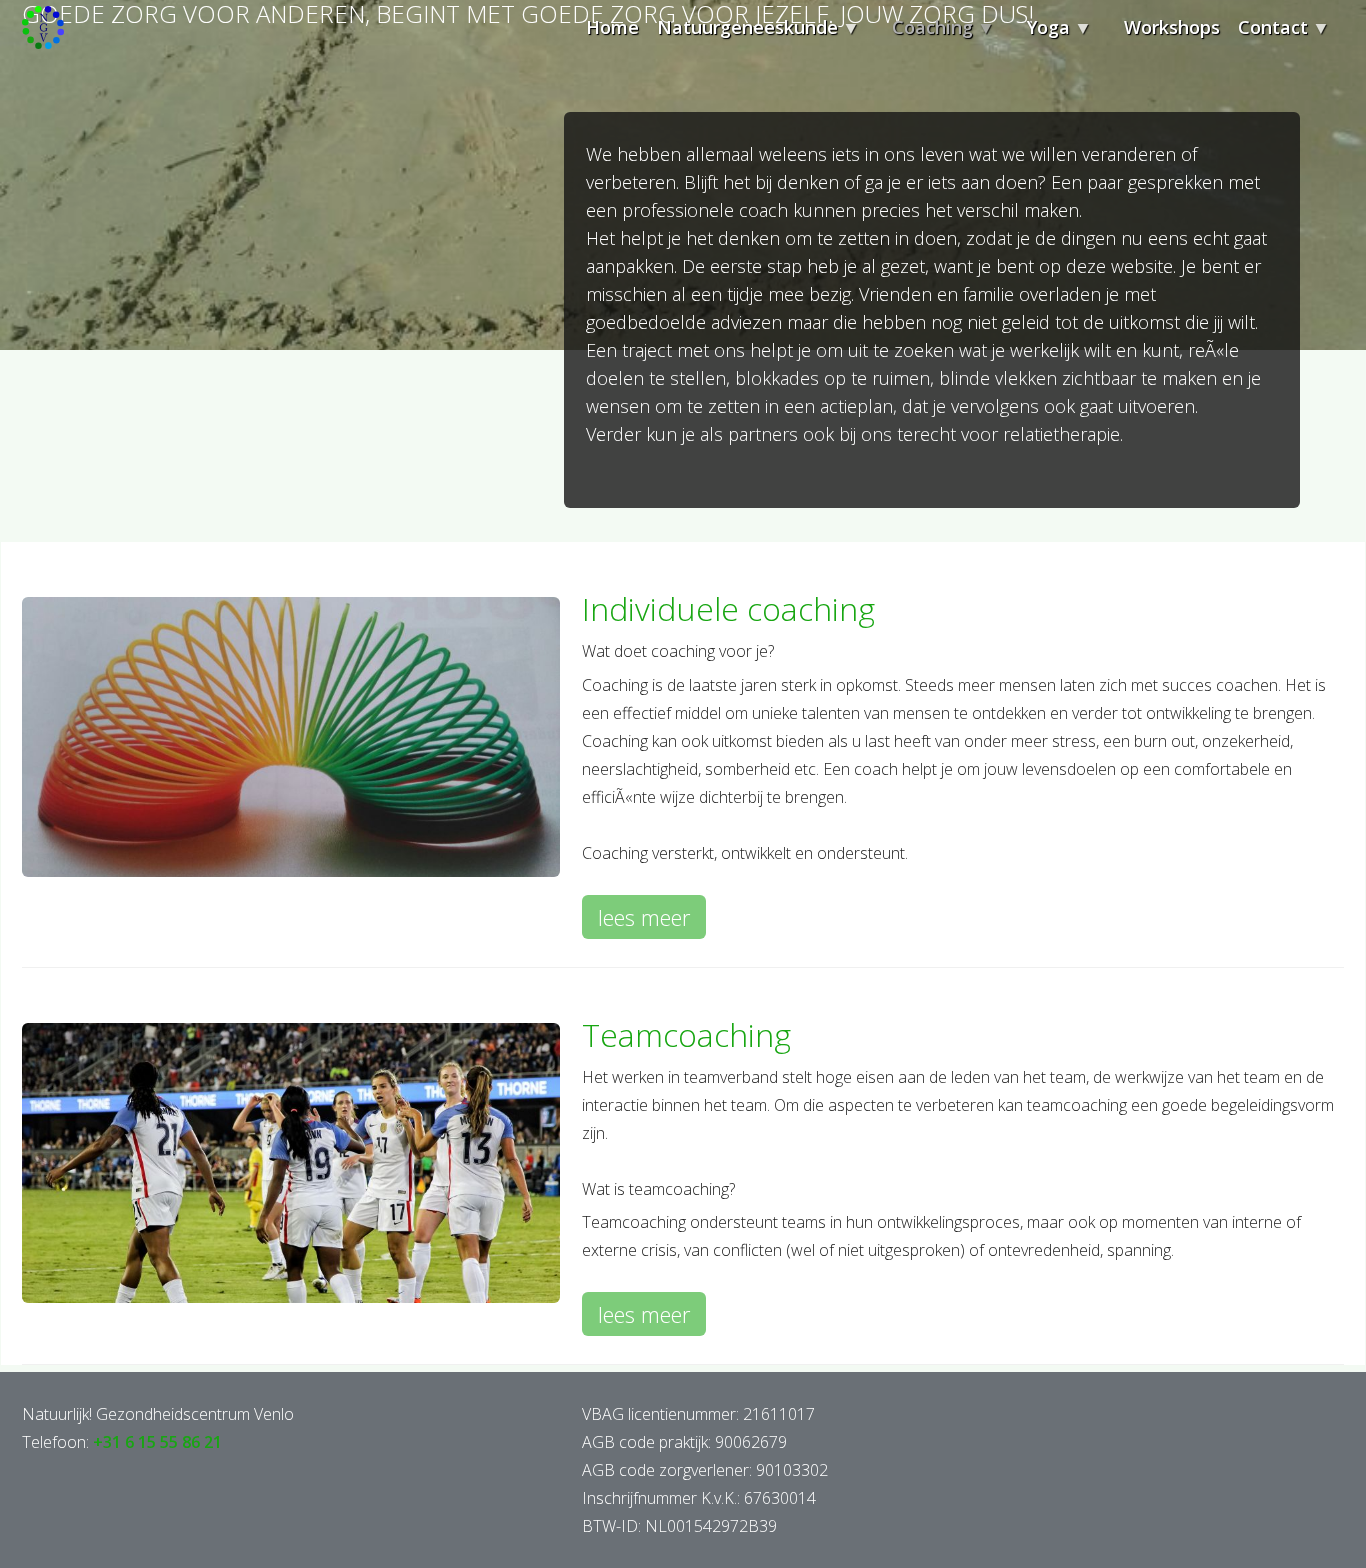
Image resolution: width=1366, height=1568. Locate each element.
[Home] (43, 31)
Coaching (923, 34)
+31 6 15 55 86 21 (157, 1442)
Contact (1264, 34)
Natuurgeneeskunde (738, 34)
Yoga (1039, 34)
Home (612, 27)
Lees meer (652, 920)
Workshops (1172, 27)
